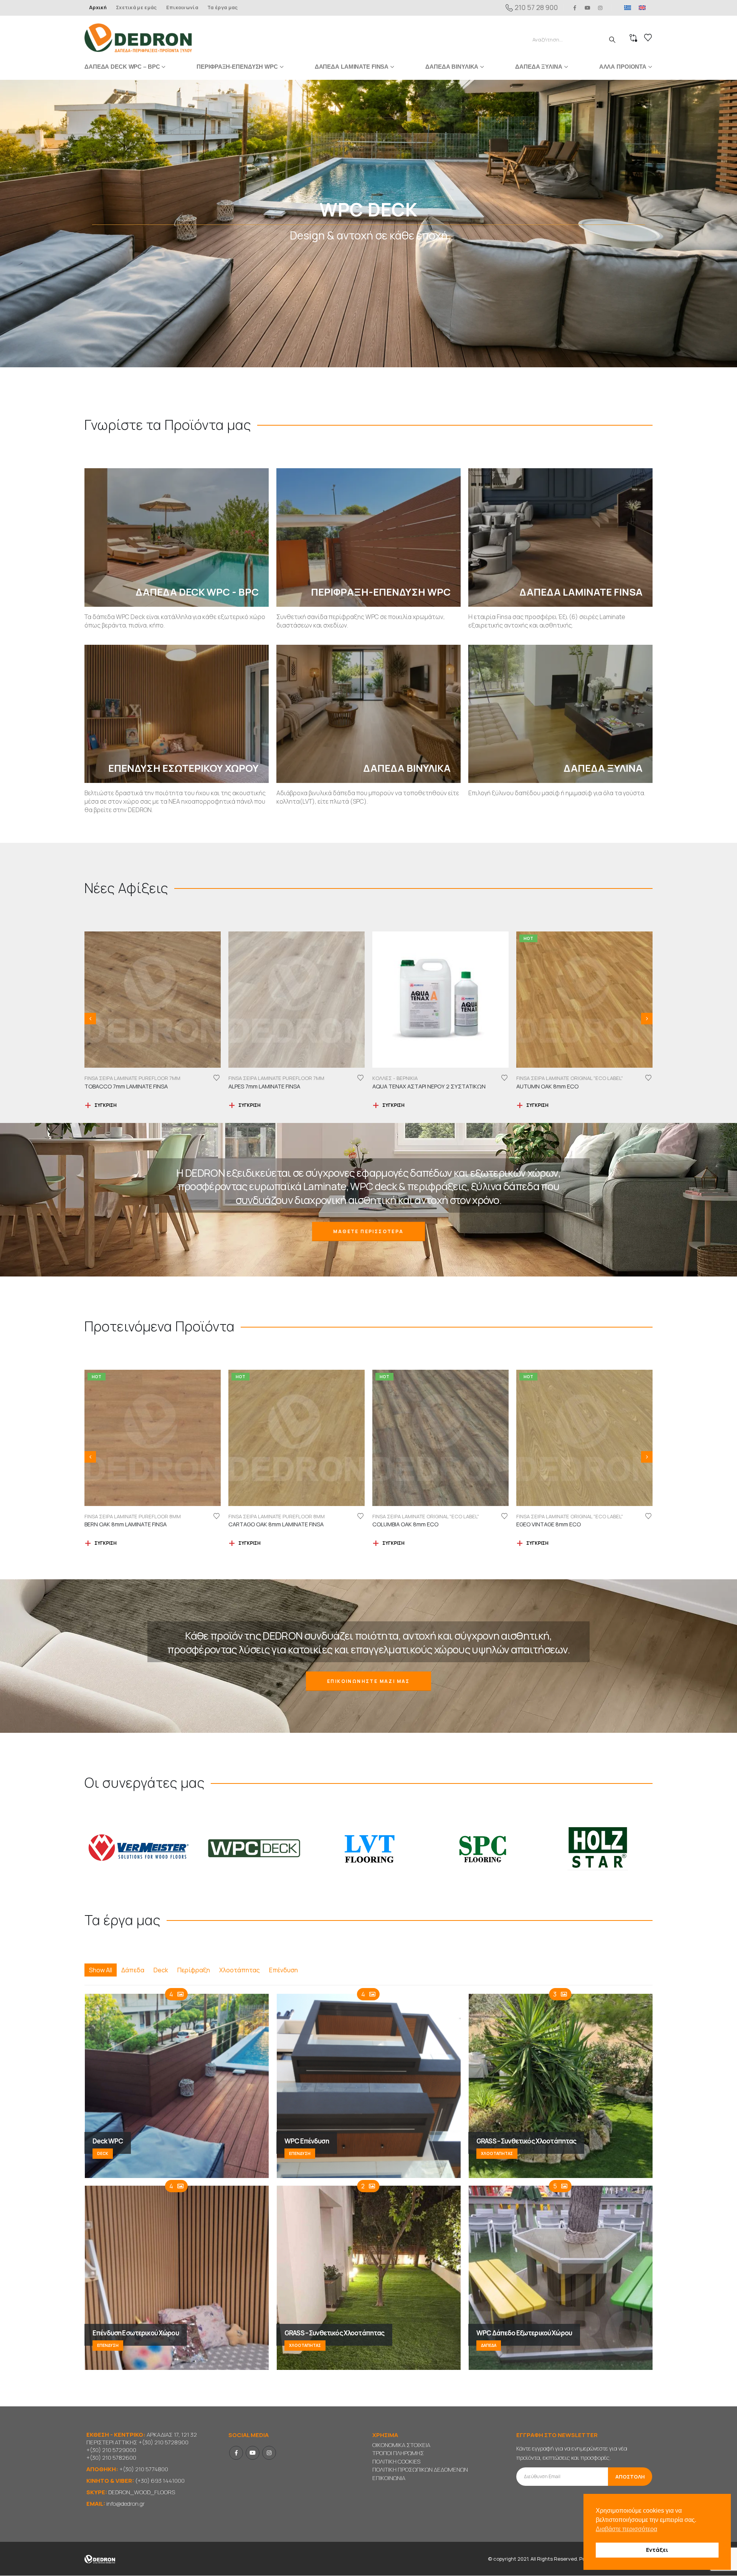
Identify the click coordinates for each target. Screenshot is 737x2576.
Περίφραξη (194, 1970)
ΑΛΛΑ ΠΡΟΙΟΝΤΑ (623, 67)
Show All (101, 1970)
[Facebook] (575, 8)
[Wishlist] (648, 38)
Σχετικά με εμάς (136, 7)
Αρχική (98, 7)
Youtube (253, 2453)
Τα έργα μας (222, 7)
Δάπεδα (133, 1970)
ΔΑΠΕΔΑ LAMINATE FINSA (352, 67)
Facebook (236, 2453)
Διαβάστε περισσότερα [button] (626, 2529)
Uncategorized (393, 1517)
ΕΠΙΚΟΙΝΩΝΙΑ (389, 2478)
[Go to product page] (153, 1000)
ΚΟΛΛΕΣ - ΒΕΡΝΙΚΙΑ (107, 1078)
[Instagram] (600, 8)
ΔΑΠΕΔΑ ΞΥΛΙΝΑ (539, 67)
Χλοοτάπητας (240, 1970)
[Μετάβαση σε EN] (642, 8)
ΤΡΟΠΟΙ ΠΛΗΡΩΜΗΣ (398, 2453)
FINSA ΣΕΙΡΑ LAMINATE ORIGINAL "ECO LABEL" (282, 1078)
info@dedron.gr (126, 2504)
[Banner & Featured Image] (368, 224)
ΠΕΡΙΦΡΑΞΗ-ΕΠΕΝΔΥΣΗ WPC (237, 67)
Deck (161, 1970)
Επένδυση (283, 1970)
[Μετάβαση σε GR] (628, 8)
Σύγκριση (106, 1106)
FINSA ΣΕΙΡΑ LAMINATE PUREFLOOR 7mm (564, 1078)
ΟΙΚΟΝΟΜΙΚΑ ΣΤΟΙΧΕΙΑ (401, 2445)
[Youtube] (588, 8)
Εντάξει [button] (657, 2550)
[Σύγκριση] (633, 38)
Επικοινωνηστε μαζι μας (368, 1682)
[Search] (612, 40)
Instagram (269, 2453)
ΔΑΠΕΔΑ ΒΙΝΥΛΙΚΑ (452, 67)
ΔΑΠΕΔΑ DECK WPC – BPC (122, 67)
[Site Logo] (138, 38)
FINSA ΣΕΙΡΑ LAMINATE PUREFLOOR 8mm (564, 1517)
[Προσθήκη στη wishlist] (216, 1078)
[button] (90, 1019)
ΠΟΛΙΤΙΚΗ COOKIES (396, 2462)
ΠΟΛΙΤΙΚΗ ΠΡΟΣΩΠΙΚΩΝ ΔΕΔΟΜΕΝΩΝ (420, 2470)
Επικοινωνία (182, 7)
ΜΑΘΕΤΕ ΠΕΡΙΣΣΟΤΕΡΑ (368, 1232)
